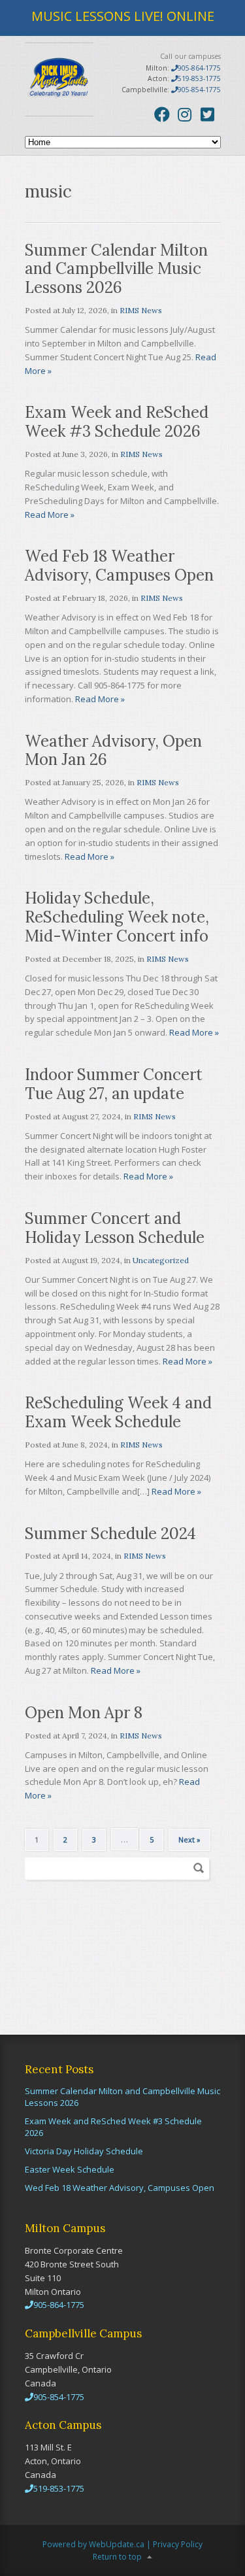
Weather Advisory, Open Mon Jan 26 (113, 751)
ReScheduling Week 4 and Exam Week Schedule (118, 1412)
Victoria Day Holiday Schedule (84, 2151)
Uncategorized (161, 1260)
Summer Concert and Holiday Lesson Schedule (115, 1228)
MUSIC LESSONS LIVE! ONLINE (123, 16)
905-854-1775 (199, 90)
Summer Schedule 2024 (110, 1534)
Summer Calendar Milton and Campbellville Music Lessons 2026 (116, 269)
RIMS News (141, 310)
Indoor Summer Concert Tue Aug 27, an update (114, 1084)
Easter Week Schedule (70, 2169)
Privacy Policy (178, 2544)
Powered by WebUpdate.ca (93, 2544)
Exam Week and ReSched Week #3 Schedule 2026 (117, 422)
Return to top (117, 2557)
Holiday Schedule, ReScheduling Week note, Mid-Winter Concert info (117, 917)
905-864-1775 (199, 68)
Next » (189, 1839)
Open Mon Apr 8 (84, 1713)
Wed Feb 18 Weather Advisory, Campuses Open (119, 566)
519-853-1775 (199, 78)
